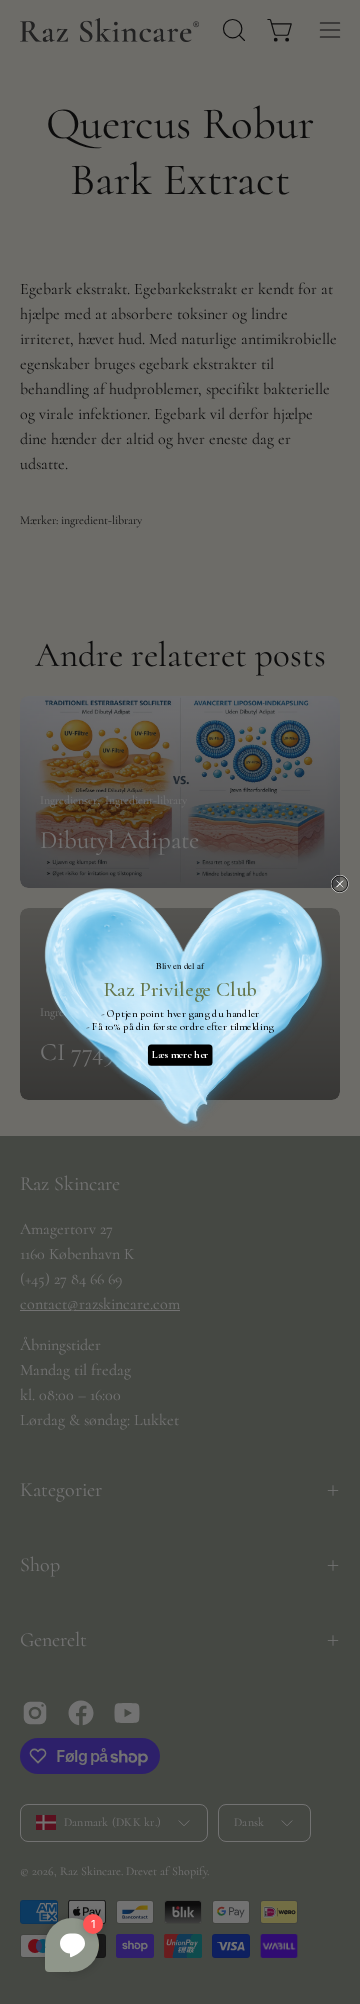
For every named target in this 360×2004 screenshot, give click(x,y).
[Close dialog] (340, 884)
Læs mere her (180, 1055)
